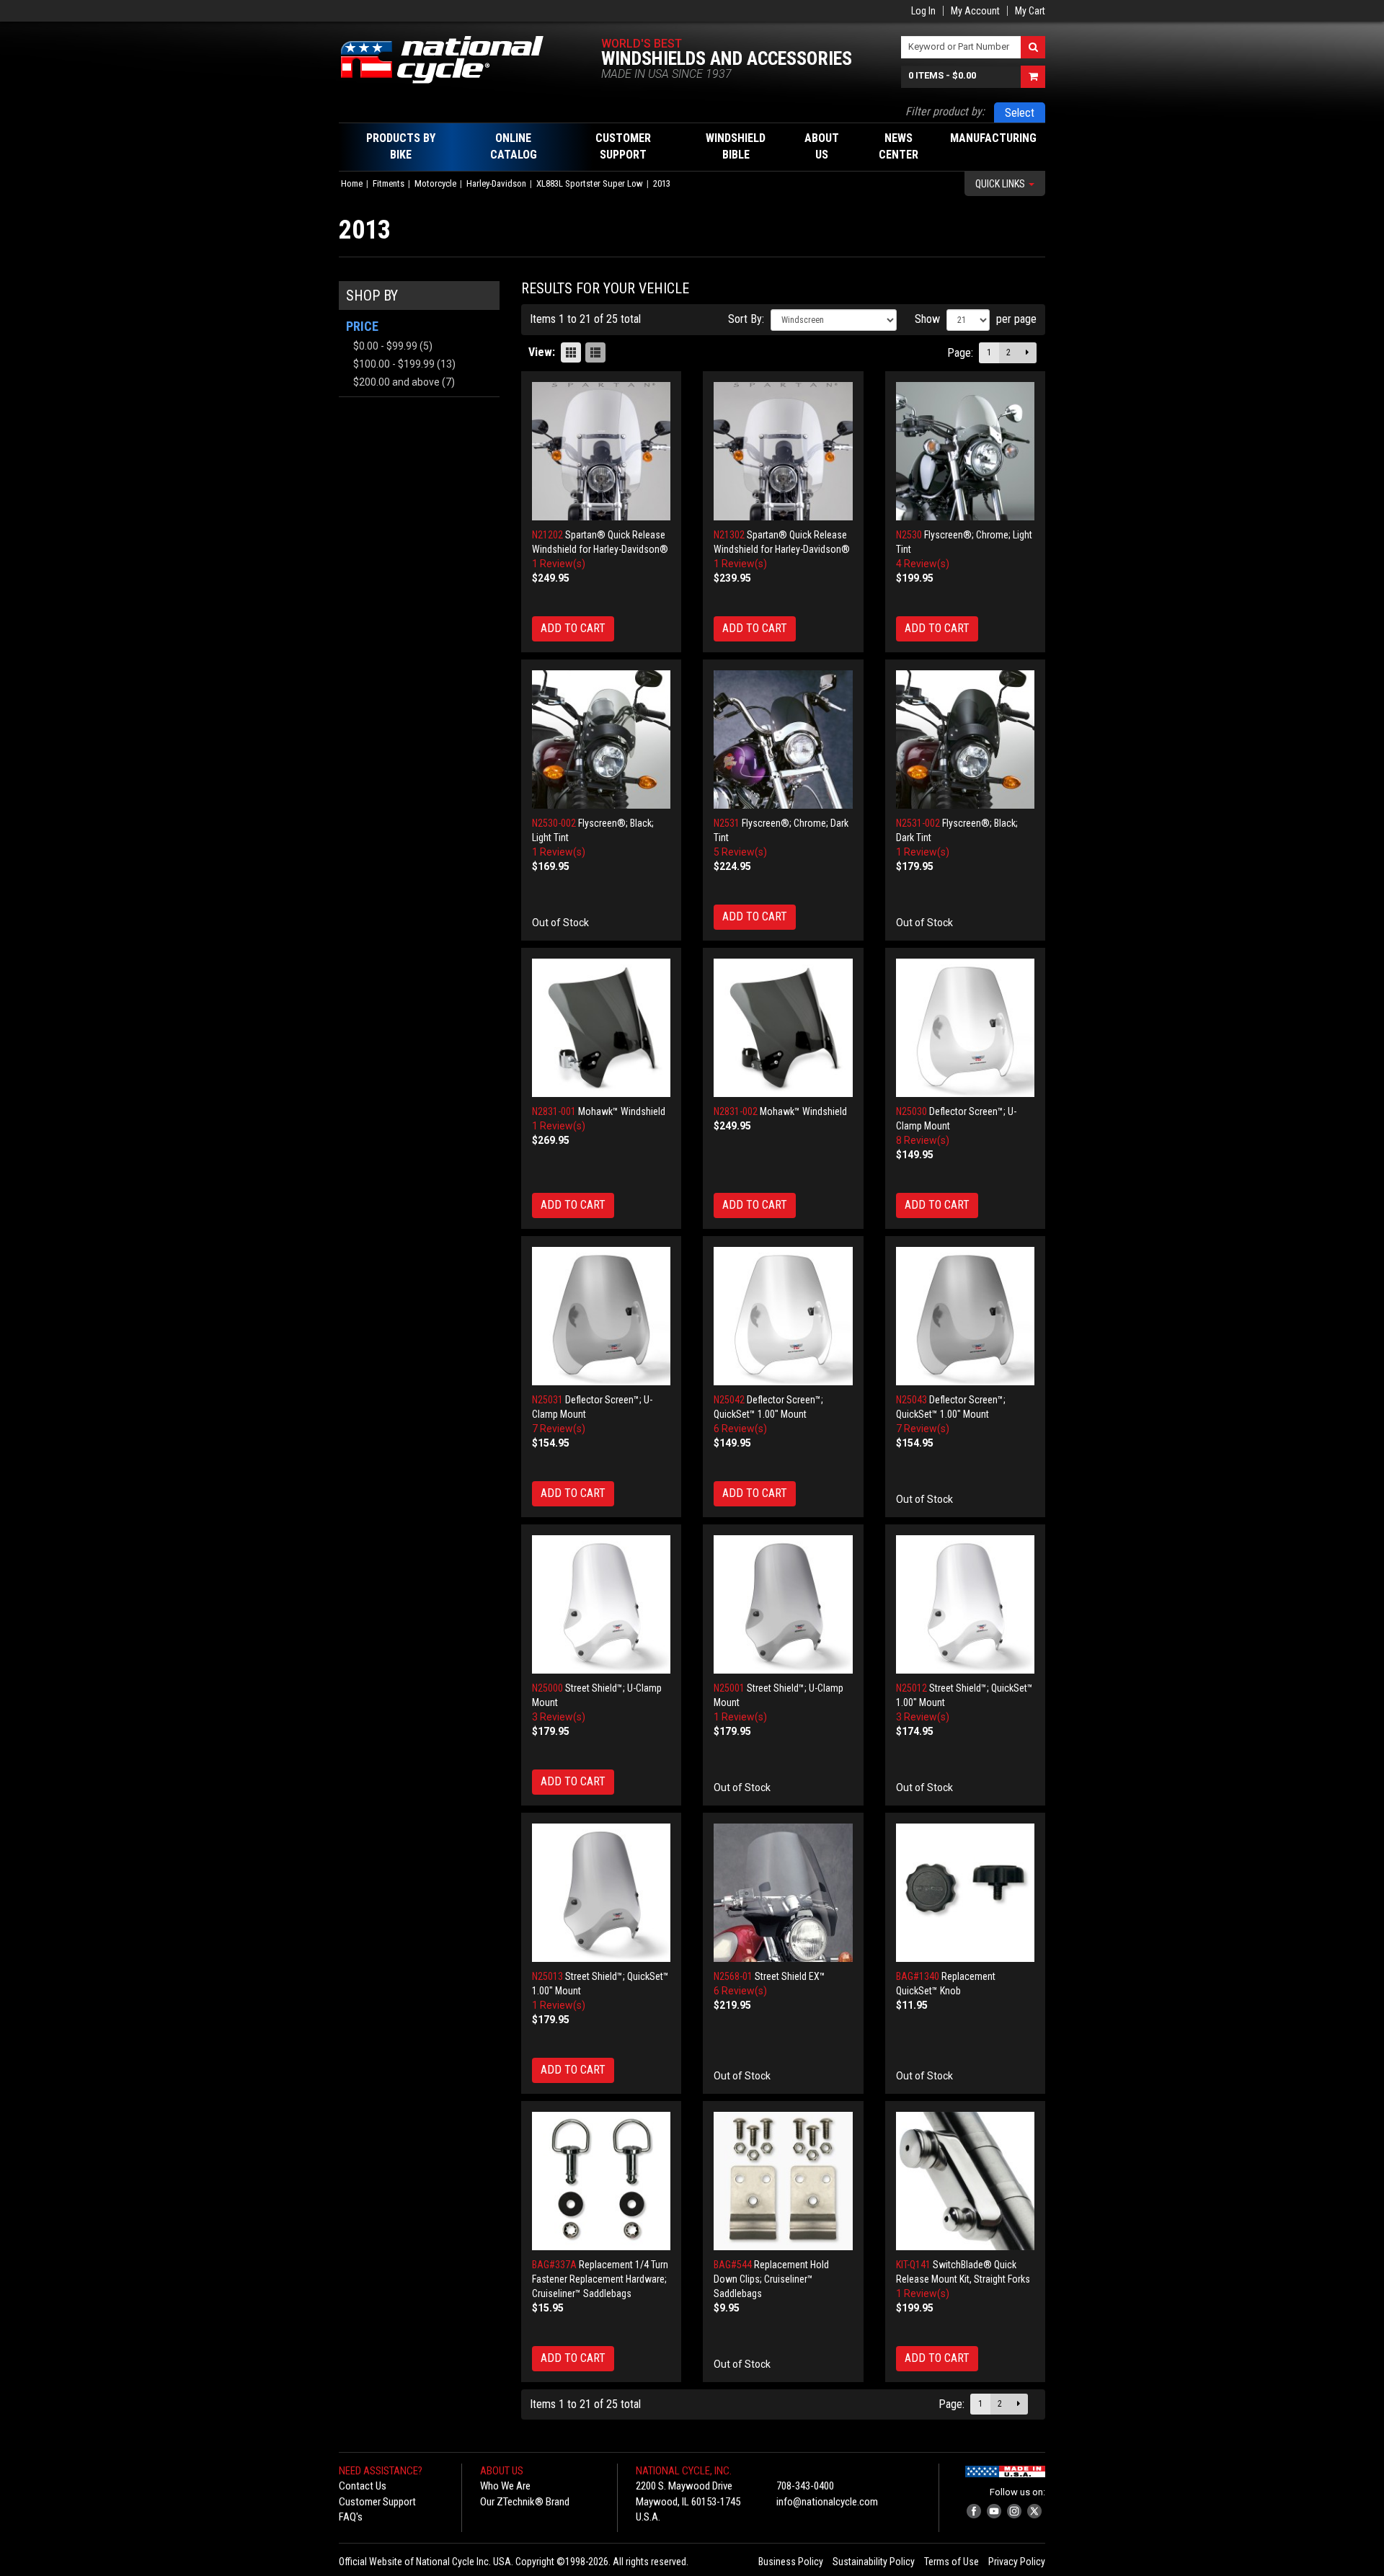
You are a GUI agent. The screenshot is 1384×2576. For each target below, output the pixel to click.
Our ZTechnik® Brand (525, 2502)
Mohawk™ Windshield (622, 1111)
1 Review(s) (559, 564)
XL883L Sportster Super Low (590, 183)
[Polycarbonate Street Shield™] (602, 1605)
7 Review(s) (559, 1429)
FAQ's (351, 2517)
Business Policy (791, 2562)
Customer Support (377, 2502)
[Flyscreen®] (966, 452)
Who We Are (505, 2486)
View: (542, 352)
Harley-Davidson (496, 183)
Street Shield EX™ (790, 1976)
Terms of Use (951, 2562)
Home (352, 183)
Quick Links (1001, 184)
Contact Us (363, 2486)
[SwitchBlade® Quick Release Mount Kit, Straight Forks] (966, 2181)
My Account (975, 11)
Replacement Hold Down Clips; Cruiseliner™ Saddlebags (771, 2279)
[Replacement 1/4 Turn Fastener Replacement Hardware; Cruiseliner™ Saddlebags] (602, 2181)
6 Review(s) (740, 1429)
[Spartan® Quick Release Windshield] (602, 452)
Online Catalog (514, 146)
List (595, 352)
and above (396, 382)
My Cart (1030, 11)
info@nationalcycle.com (827, 2502)
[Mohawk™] (602, 1028)
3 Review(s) (559, 1717)
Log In (923, 11)
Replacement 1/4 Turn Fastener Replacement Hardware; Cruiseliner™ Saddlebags (600, 2279)
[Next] (1027, 353)
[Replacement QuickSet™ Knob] (966, 1893)
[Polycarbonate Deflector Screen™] (966, 1028)
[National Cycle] (449, 60)
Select (1020, 113)
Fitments (389, 183)
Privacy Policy (1017, 2562)
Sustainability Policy (874, 2562)
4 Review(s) (923, 564)
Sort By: (746, 319)
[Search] (1033, 47)
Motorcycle (435, 183)
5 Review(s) (740, 852)
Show (927, 319)
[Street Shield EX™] (783, 1893)
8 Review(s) (923, 1140)
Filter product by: (945, 111)
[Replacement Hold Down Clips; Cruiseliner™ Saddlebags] (783, 2181)
